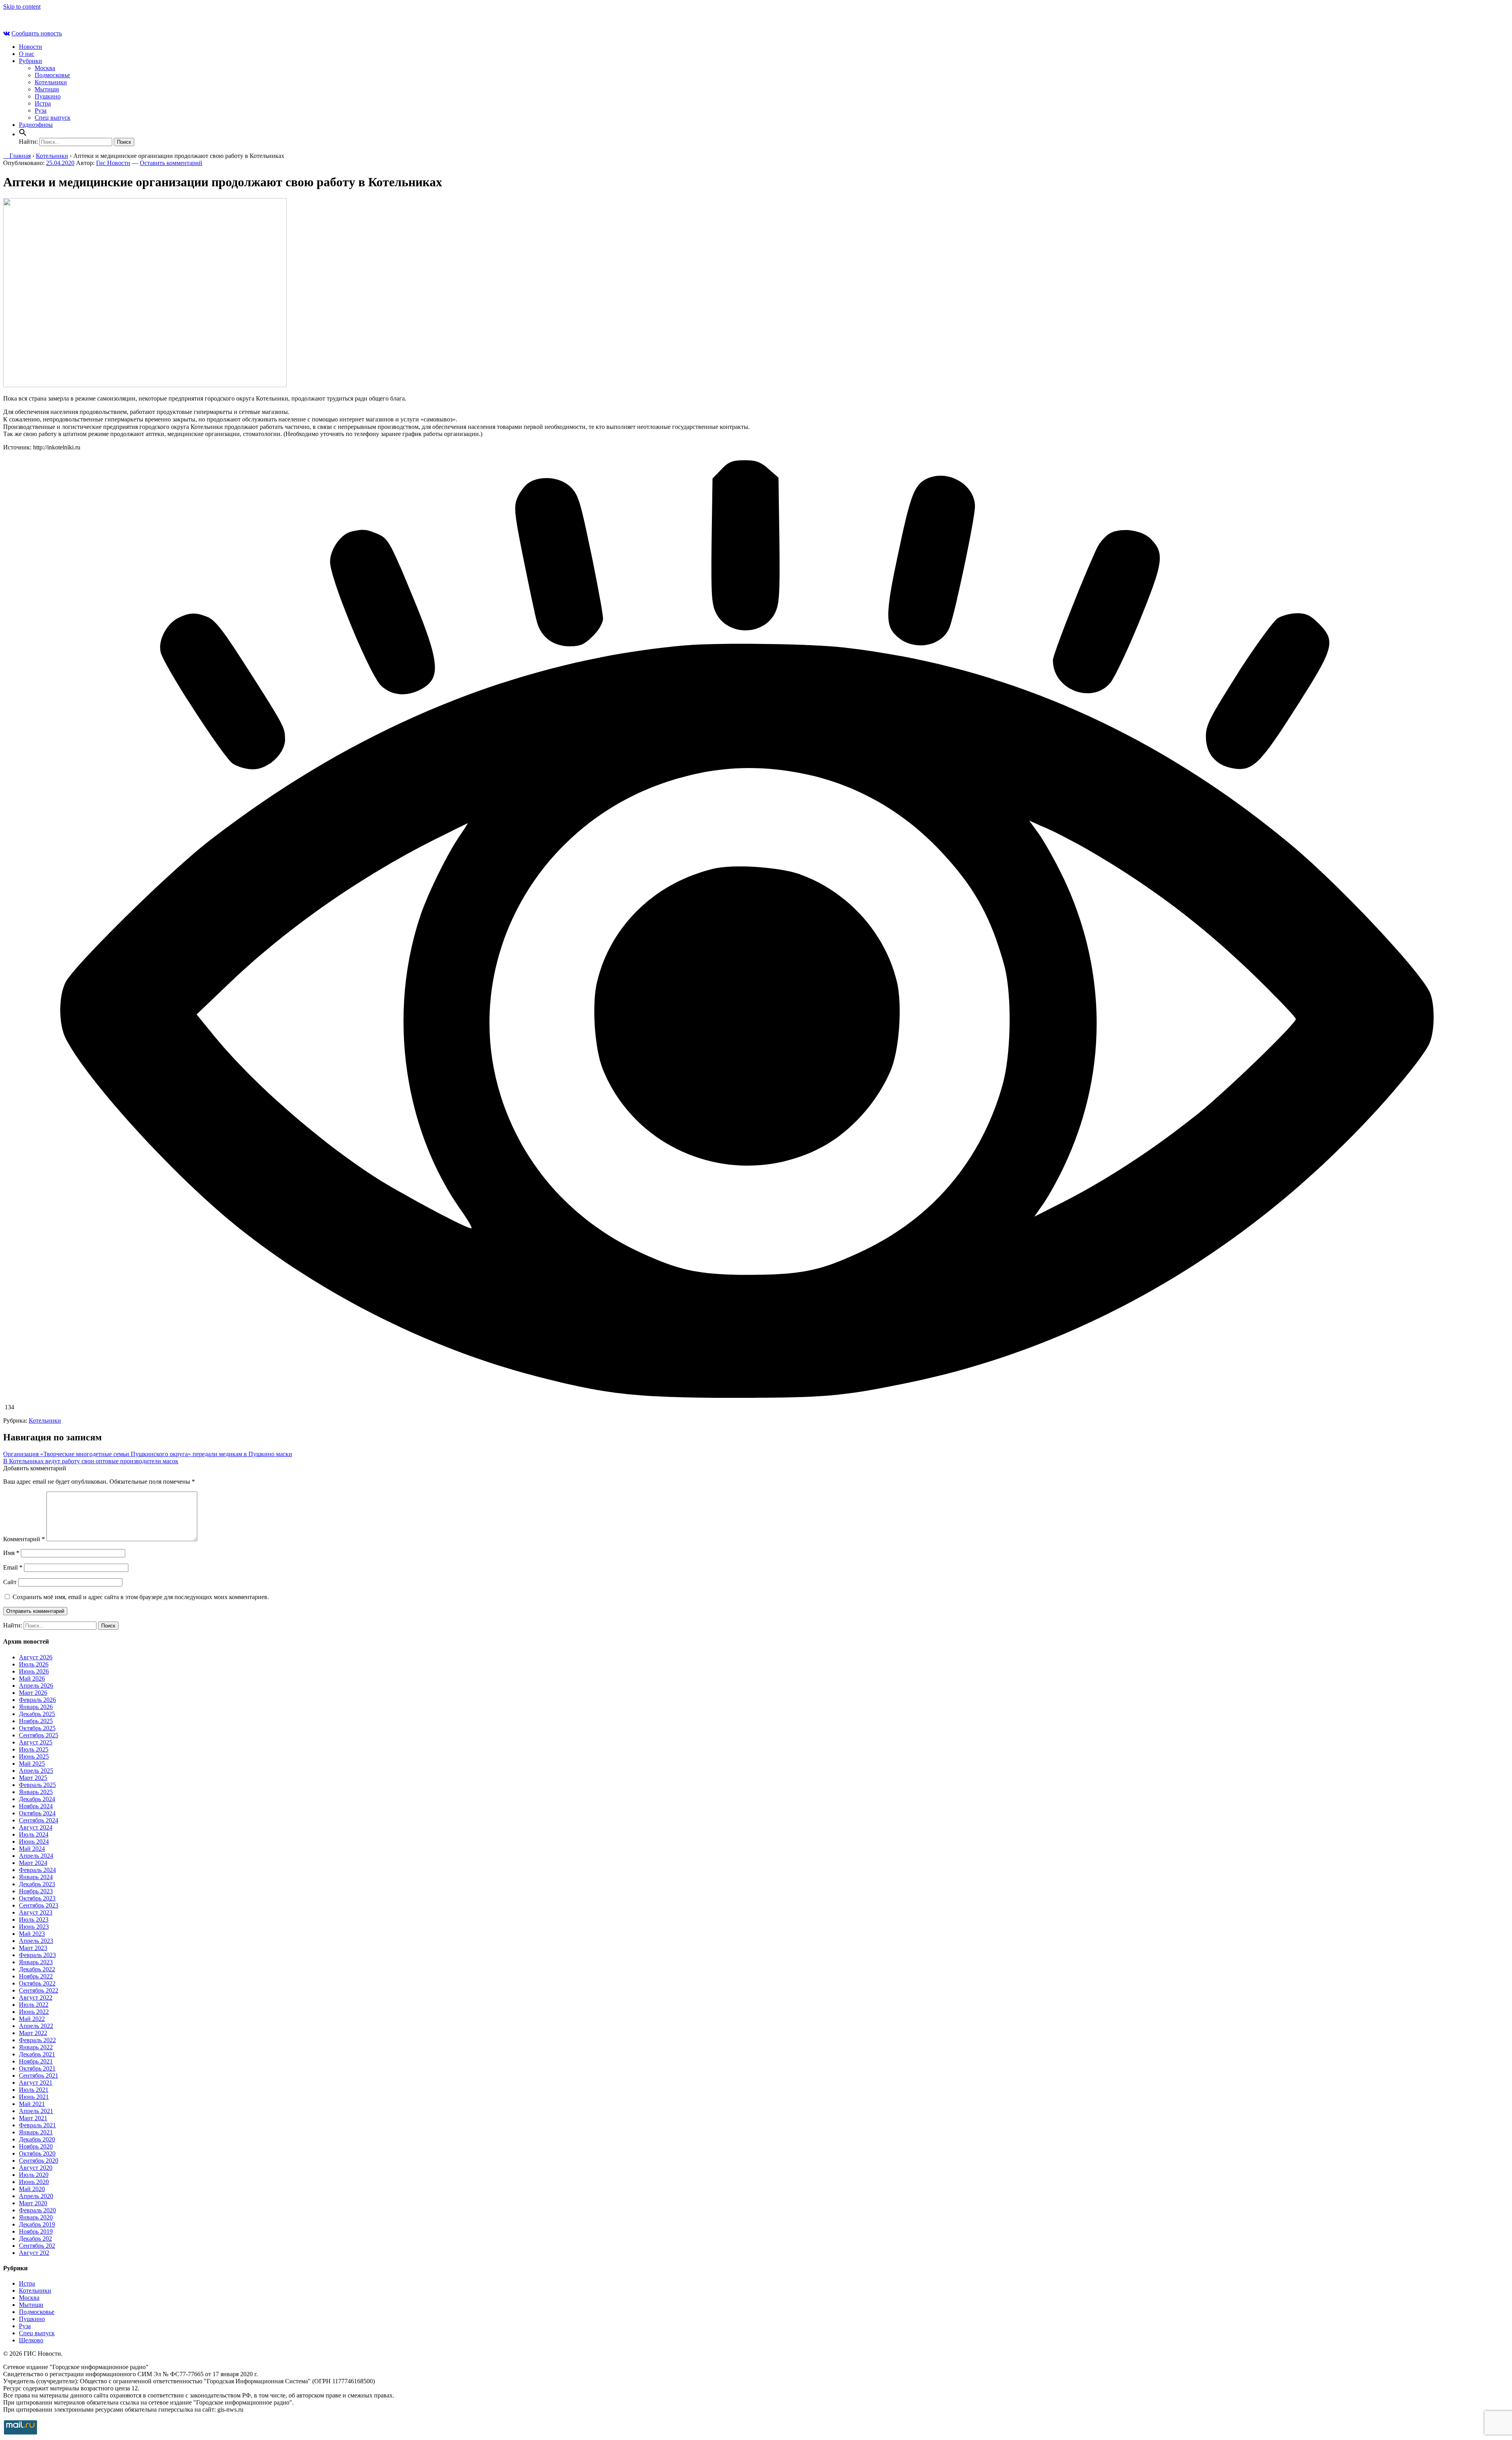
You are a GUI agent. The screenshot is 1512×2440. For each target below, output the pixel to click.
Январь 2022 (36, 2047)
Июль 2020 (34, 2175)
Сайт (10, 1582)
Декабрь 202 (35, 2239)
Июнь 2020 (34, 2182)
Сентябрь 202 (37, 2246)
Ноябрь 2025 (36, 1721)
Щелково (31, 2340)
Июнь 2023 (34, 1927)
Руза (41, 110)
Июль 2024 (34, 1834)
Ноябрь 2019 (36, 2231)
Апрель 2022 (36, 2026)
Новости (31, 47)
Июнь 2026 (34, 1671)
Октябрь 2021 (37, 2068)
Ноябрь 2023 (36, 1891)
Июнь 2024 (34, 1842)
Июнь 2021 (34, 2097)
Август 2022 (36, 1997)
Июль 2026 (34, 1664)
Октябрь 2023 (37, 1898)
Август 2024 (36, 1827)
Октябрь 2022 (37, 1983)
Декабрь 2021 (37, 2054)
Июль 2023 (34, 1920)
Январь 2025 (36, 1792)
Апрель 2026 (36, 1686)
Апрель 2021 (36, 2111)
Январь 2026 (36, 1707)
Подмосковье (52, 75)
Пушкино (48, 96)
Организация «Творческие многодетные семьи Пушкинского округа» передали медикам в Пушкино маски (148, 1454)
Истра (43, 103)
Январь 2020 (36, 2217)
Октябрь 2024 (37, 1813)
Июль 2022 (34, 2005)
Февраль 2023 (37, 1955)
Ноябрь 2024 (36, 1806)
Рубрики (31, 61)
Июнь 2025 (34, 1756)
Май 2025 (32, 1764)
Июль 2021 (34, 2090)
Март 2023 (33, 1948)
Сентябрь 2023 (39, 1905)
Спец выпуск (53, 118)
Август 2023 (36, 1912)
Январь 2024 (36, 1877)
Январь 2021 (36, 2132)
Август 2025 (36, 1742)
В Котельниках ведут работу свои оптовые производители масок (91, 1461)
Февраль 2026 (37, 1700)
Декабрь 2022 (37, 1969)
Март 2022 (33, 2033)
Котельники (51, 82)
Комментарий (24, 1539)
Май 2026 (32, 1678)
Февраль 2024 (37, 1870)
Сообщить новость (37, 33)
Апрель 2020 (36, 2196)
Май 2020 (32, 2189)
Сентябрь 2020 (39, 2161)
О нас (27, 54)
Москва (45, 68)
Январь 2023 (36, 1962)
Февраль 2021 (37, 2125)
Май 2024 (32, 1849)
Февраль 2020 (37, 2210)
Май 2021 (32, 2104)
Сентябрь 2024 (39, 1820)
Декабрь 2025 (37, 1714)
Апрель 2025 (36, 1771)
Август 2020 (36, 2168)
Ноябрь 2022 (36, 1976)
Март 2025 (33, 1778)
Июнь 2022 (34, 2012)
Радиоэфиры (36, 125)
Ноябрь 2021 (36, 2061)
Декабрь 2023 (37, 1884)
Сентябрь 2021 (39, 2075)
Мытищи (47, 89)
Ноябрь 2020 (36, 2146)
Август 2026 (36, 1657)
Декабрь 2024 (37, 1799)
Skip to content (22, 6)
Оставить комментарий (171, 163)
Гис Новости (113, 163)
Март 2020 (33, 2203)
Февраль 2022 (37, 2040)
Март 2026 (33, 1693)
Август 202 (34, 2253)
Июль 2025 (34, 1749)
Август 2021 (36, 2083)
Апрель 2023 (36, 1941)
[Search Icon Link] (23, 134)
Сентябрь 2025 (39, 1735)
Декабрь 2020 (37, 2139)
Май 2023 (32, 1934)
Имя (11, 1553)
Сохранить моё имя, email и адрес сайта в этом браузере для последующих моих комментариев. (141, 1597)
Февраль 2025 (37, 1785)
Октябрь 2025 (37, 1728)
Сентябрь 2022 (39, 1990)
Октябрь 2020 (37, 2153)
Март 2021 (33, 2118)
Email (13, 1567)
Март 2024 (33, 1863)
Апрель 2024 (36, 1856)
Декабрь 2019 (37, 2224)
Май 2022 (32, 2019)
